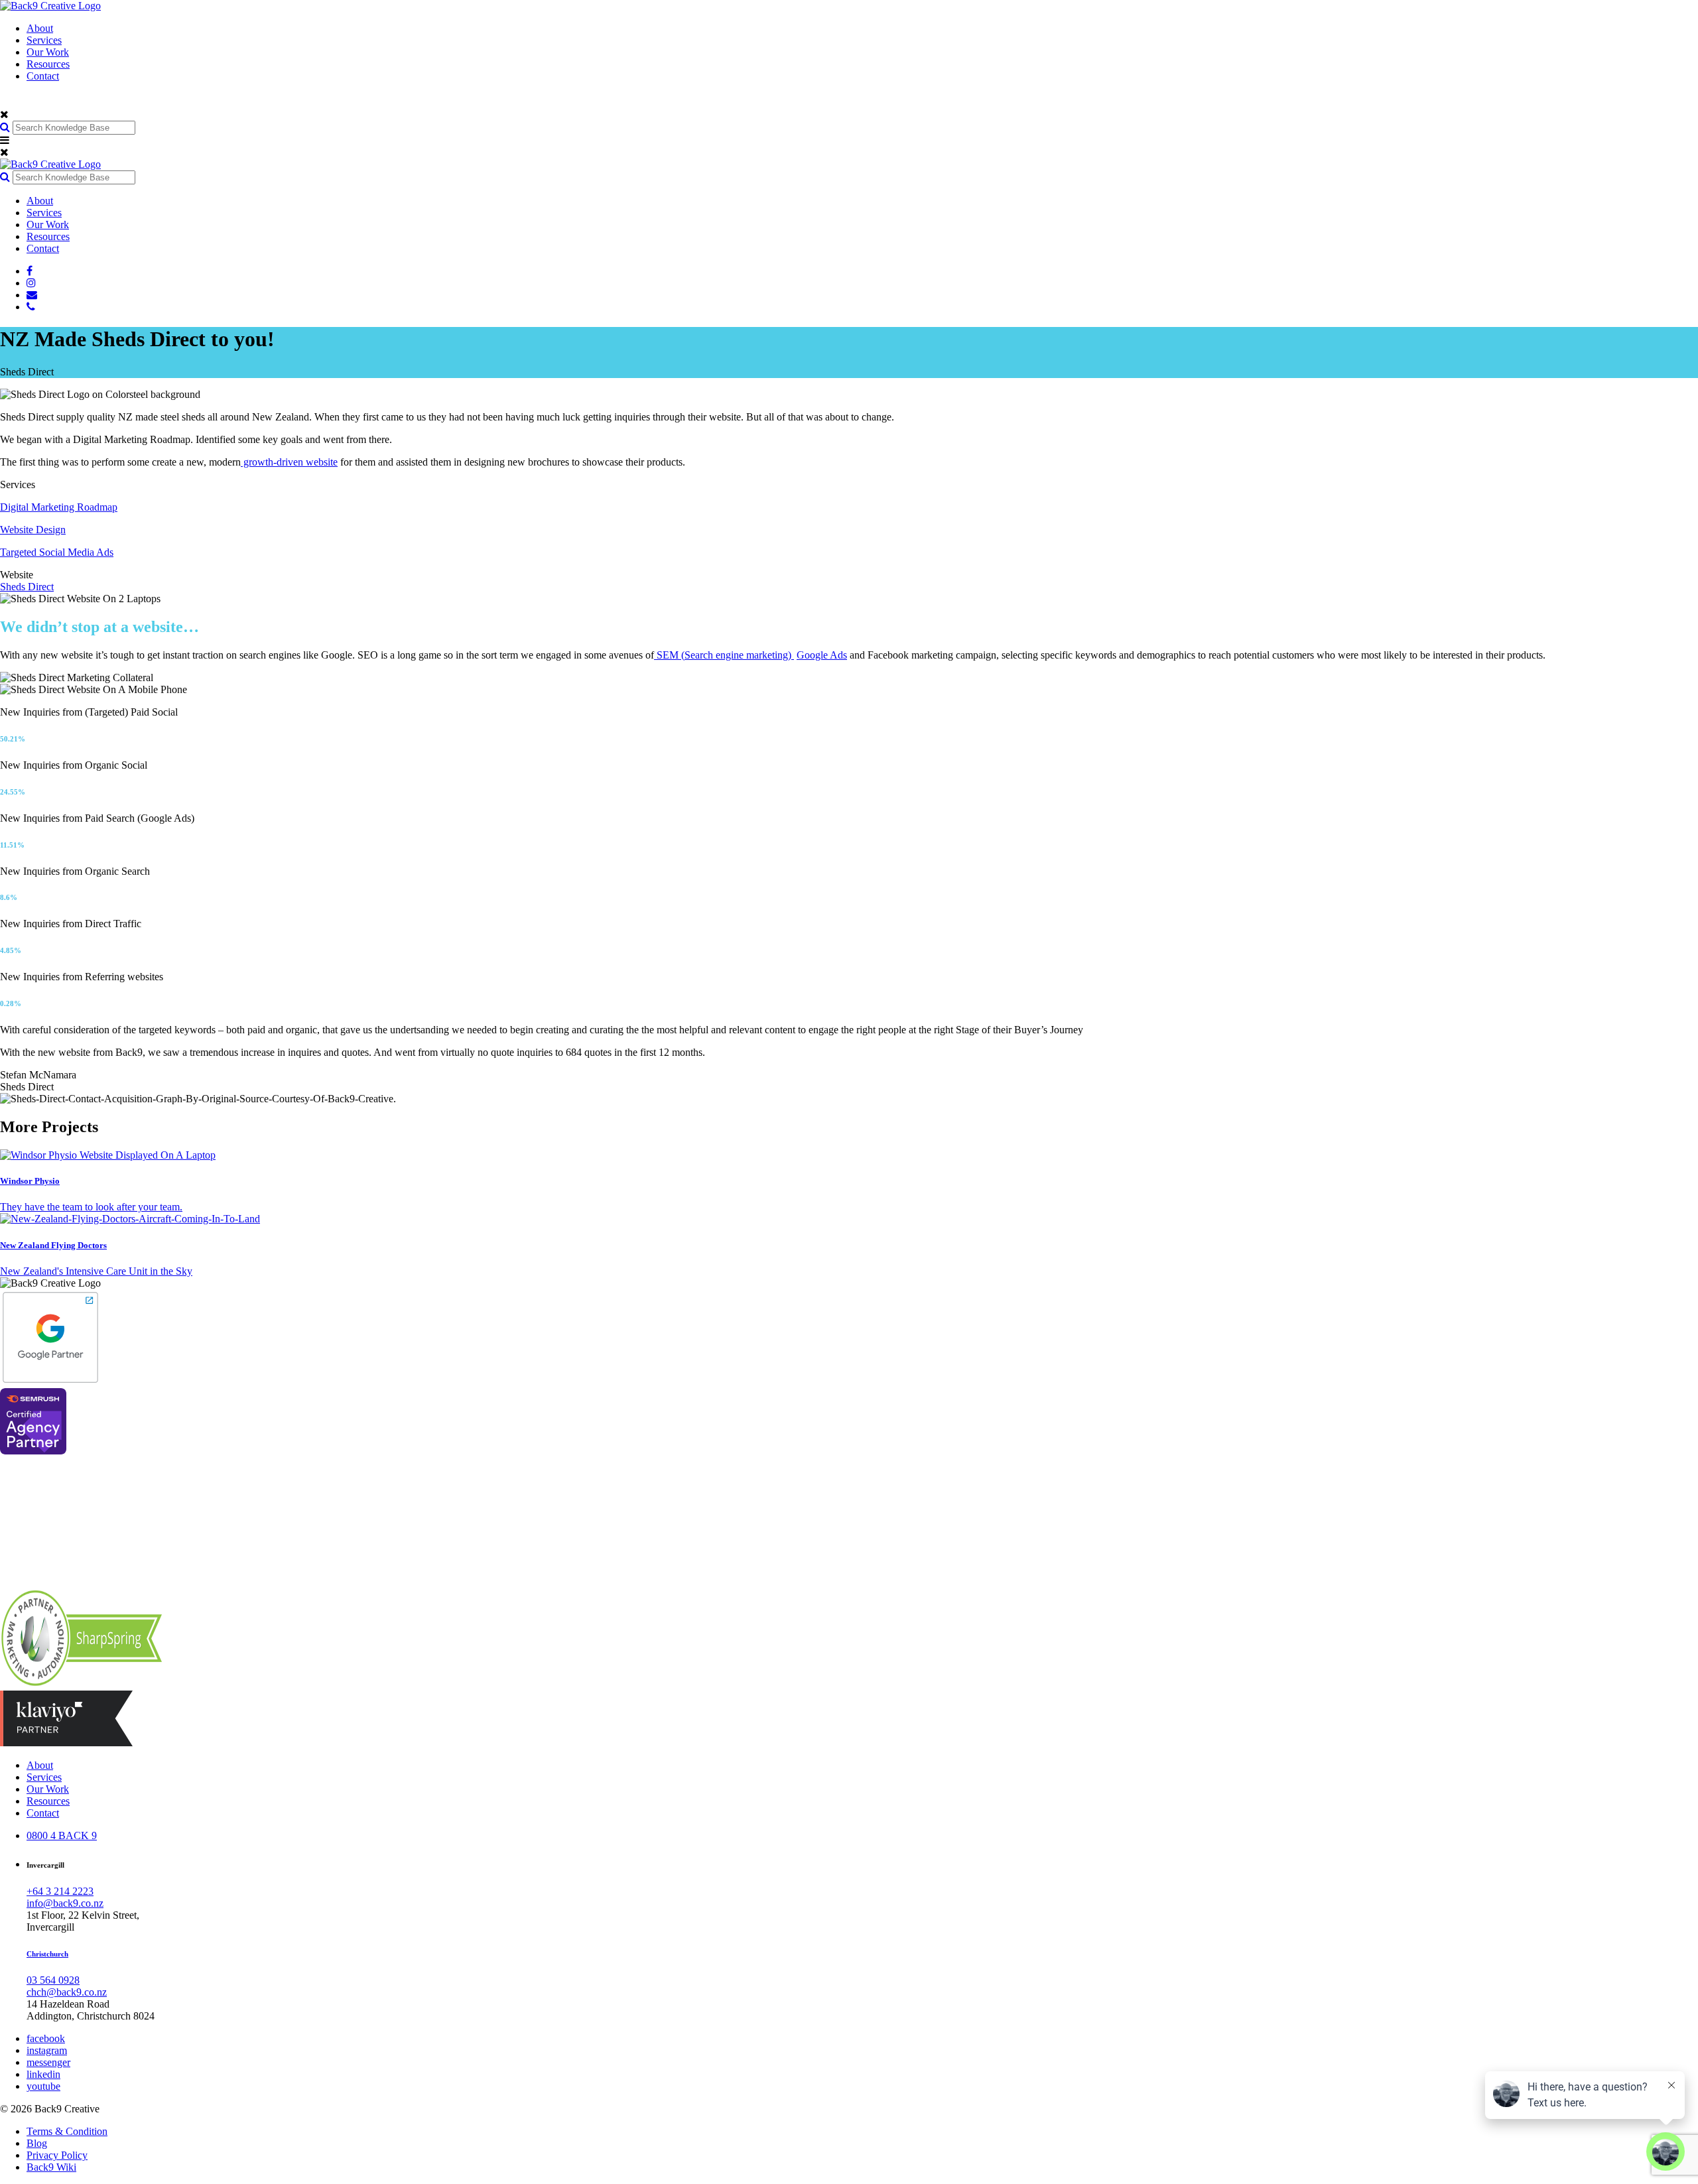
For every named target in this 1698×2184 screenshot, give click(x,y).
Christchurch (47, 1954)
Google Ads (822, 655)
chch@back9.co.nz (67, 1992)
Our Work (48, 52)
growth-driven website (289, 462)
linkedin (43, 2074)
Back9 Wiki (51, 2167)
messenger (48, 2062)
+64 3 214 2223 (60, 1891)
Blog (37, 2143)
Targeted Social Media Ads (57, 552)
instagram (47, 2050)
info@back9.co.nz (65, 1903)
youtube (43, 2086)
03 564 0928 (53, 1980)
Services (44, 40)
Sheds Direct (27, 587)
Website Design (33, 530)
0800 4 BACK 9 (62, 1835)
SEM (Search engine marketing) (724, 655)
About (40, 28)
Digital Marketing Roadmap (59, 507)
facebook (46, 2038)
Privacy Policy (57, 2155)
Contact (43, 76)
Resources (48, 64)
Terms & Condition (67, 2131)
